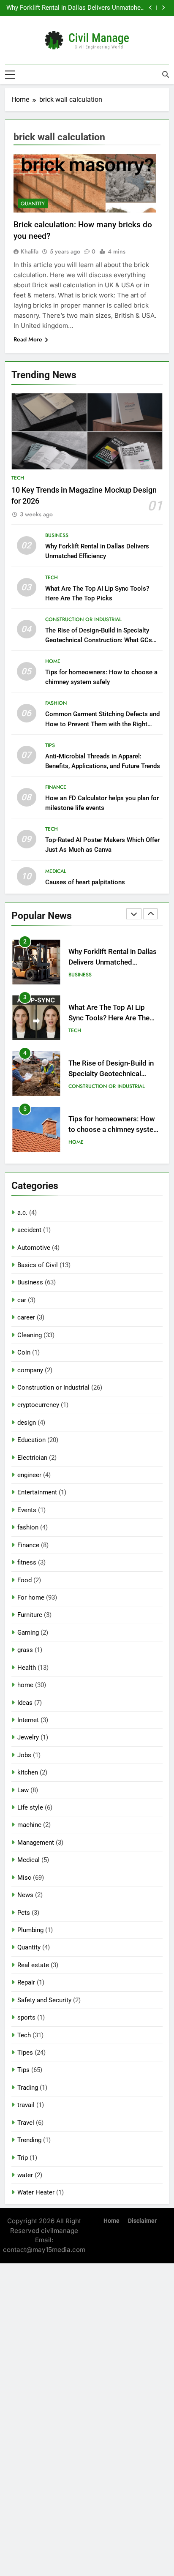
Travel (26, 2123)
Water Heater (36, 2192)
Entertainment (37, 1492)
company (30, 1370)
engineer (29, 1475)
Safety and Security (44, 2000)
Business (57, 535)
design (27, 1423)
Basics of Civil (38, 1265)
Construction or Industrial (83, 619)
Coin (24, 1352)
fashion (56, 703)
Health (27, 1668)
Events (27, 1510)
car (22, 1300)
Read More (28, 339)
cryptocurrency (38, 1405)
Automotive (34, 1248)
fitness (27, 1562)
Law (23, 1790)
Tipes (25, 2053)
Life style (30, 1807)
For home (31, 1597)
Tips (50, 745)
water (25, 2175)
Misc (24, 1878)
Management (36, 1843)
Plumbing (30, 1930)
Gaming (28, 1633)
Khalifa (30, 251)
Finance (56, 787)
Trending (29, 2140)
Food (24, 1580)
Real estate (33, 1965)
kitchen (28, 1772)
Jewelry (28, 1737)
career (26, 1317)
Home (111, 2221)
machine (29, 1825)
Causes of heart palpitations (85, 882)
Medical (56, 871)
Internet (28, 1720)
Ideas (25, 1703)
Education (31, 1440)
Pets (24, 1913)
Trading (28, 2088)
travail (26, 2105)
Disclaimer (142, 2221)
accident (29, 1230)
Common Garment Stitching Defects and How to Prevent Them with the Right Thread (102, 724)
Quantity (33, 204)
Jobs (24, 1755)
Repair (26, 1982)
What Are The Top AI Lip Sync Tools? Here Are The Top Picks (109, 1018)
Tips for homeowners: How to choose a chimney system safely (114, 1130)
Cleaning (30, 1335)
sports (26, 2017)
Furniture (30, 1615)
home (53, 661)
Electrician (32, 1458)
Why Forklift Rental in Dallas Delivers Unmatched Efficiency (75, 8)
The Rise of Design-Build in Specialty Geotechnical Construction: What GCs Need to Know (99, 640)
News (25, 1895)
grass (25, 1650)
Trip (23, 2158)
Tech (18, 478)
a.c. (22, 1213)
